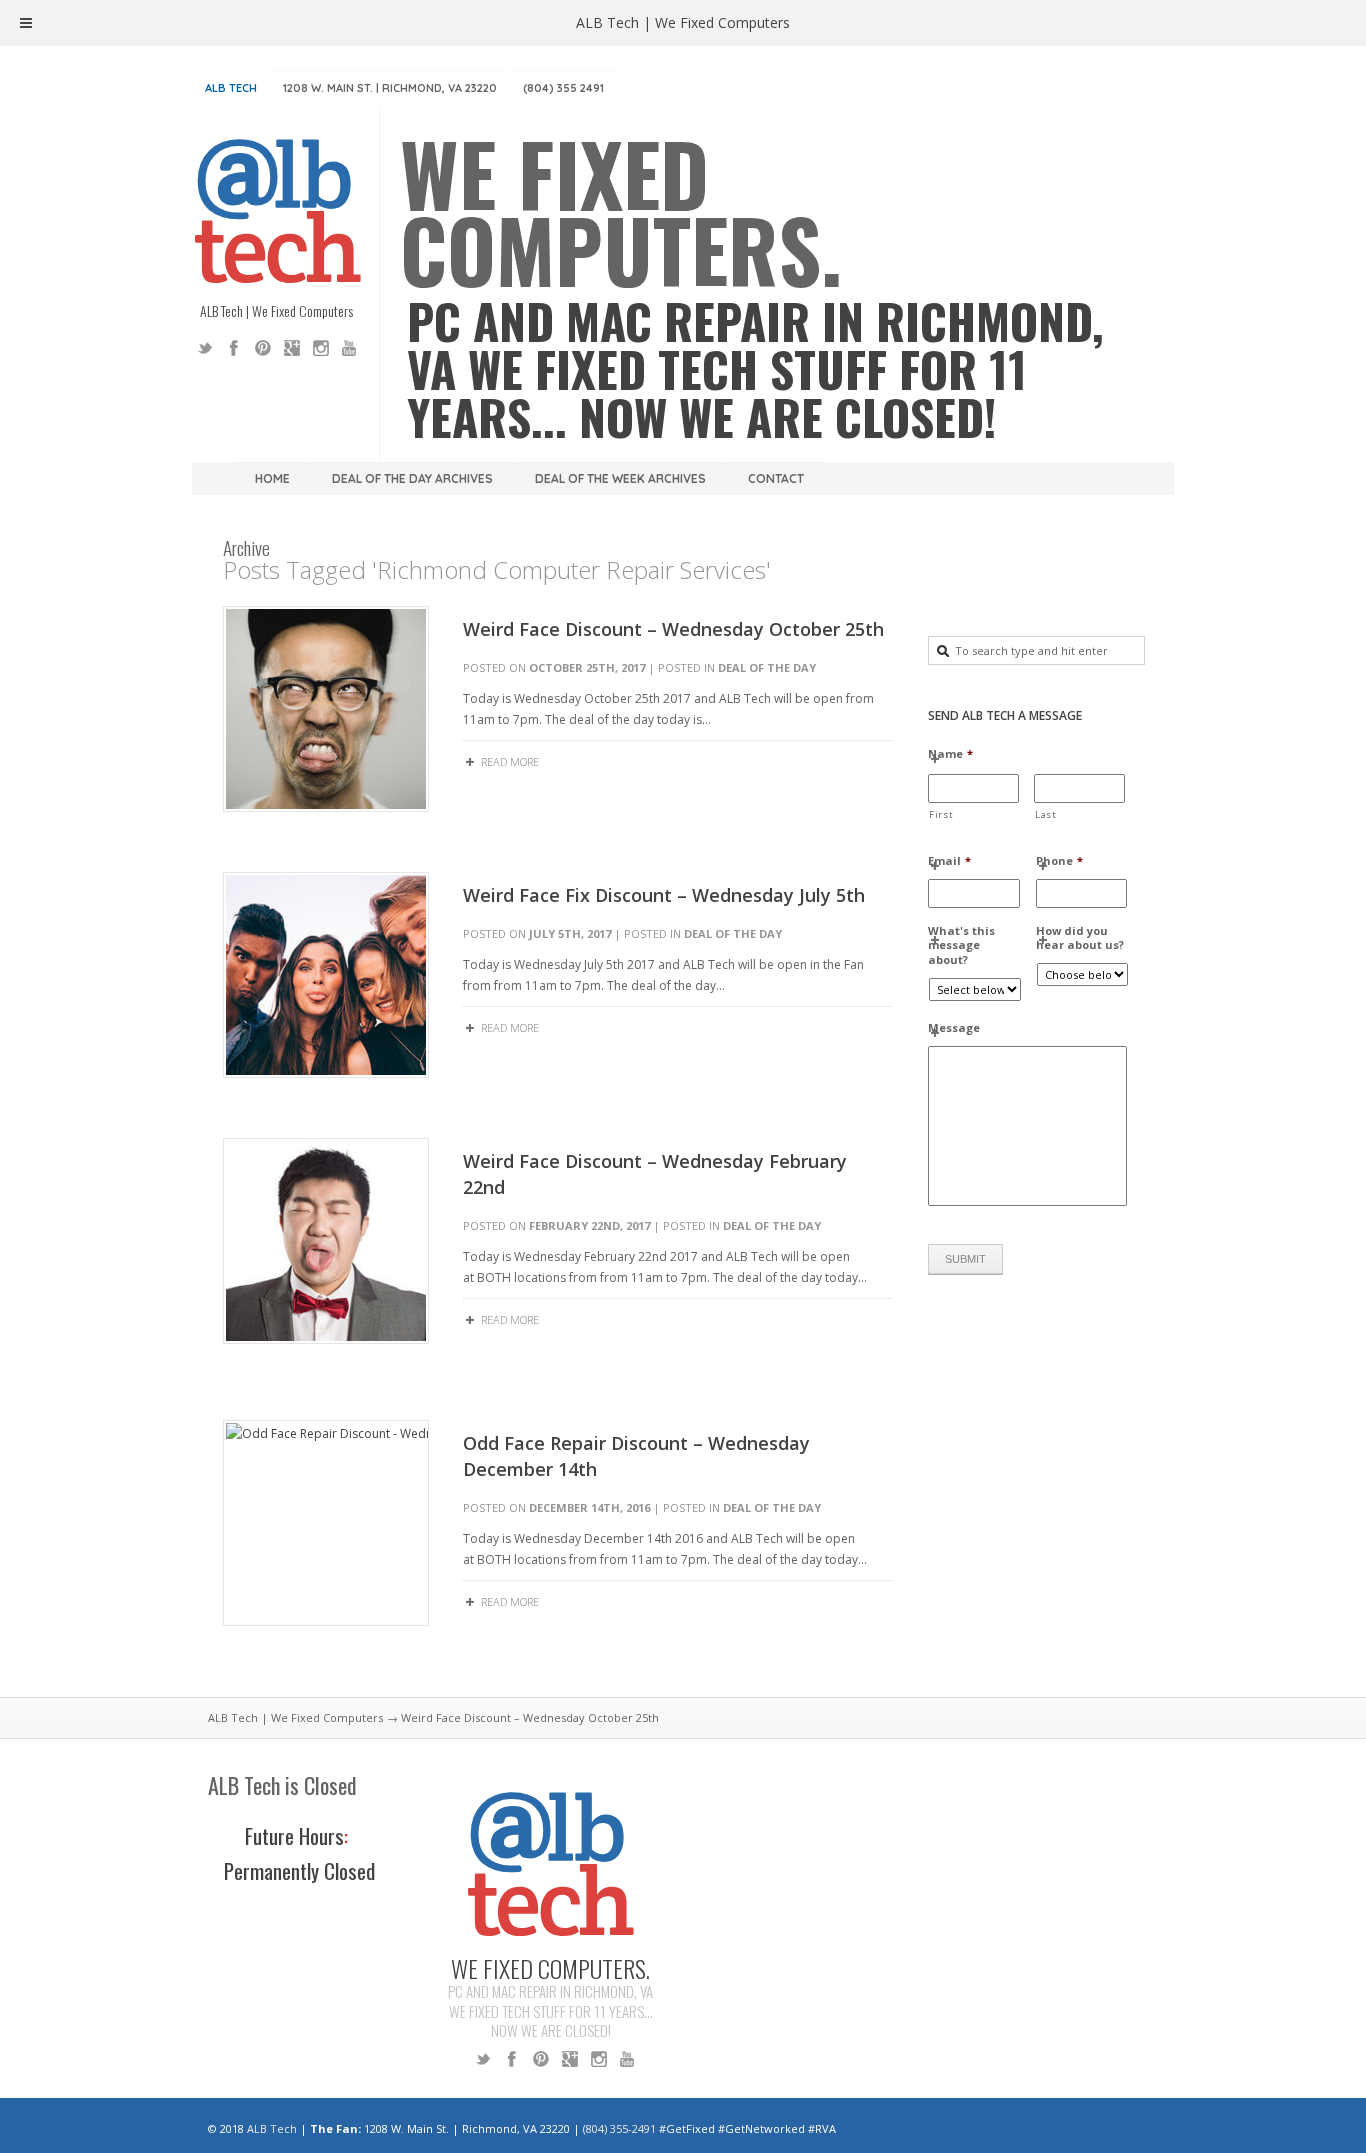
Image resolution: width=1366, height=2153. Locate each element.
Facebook (234, 348)
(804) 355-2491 (619, 2128)
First (941, 814)
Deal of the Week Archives (620, 478)
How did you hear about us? (1080, 938)
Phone (1059, 861)
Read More (510, 761)
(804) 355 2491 (563, 88)
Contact (776, 478)
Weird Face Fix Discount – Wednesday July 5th (664, 895)
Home (272, 478)
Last (1046, 814)
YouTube (350, 348)
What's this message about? (961, 945)
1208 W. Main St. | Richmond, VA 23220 (390, 88)
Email (949, 861)
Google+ (292, 348)
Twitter (205, 348)
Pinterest (263, 348)
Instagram (321, 348)
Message (954, 1028)
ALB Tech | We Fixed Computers (295, 1717)
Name (950, 754)
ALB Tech (231, 88)
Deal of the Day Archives (412, 478)
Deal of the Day (767, 667)
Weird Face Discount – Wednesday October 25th (673, 629)
